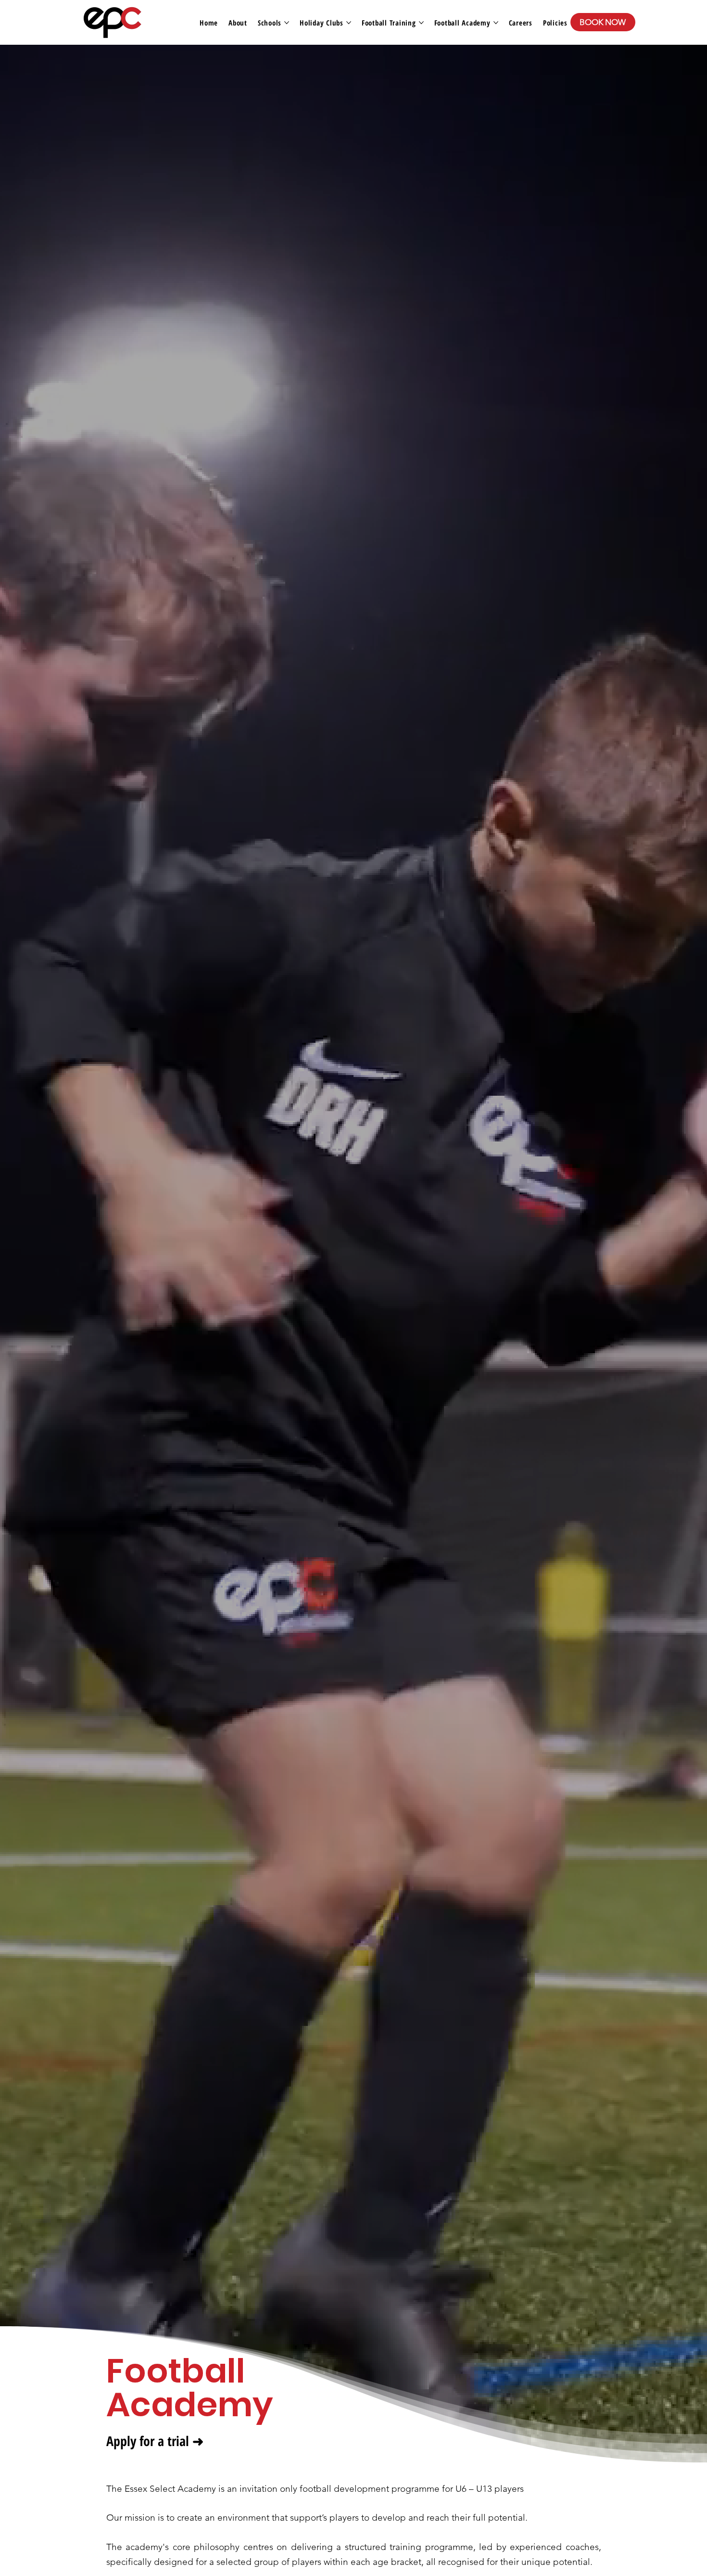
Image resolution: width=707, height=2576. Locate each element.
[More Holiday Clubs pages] (349, 23)
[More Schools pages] (287, 23)
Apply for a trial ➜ (155, 2441)
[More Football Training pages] (421, 23)
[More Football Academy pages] (496, 23)
